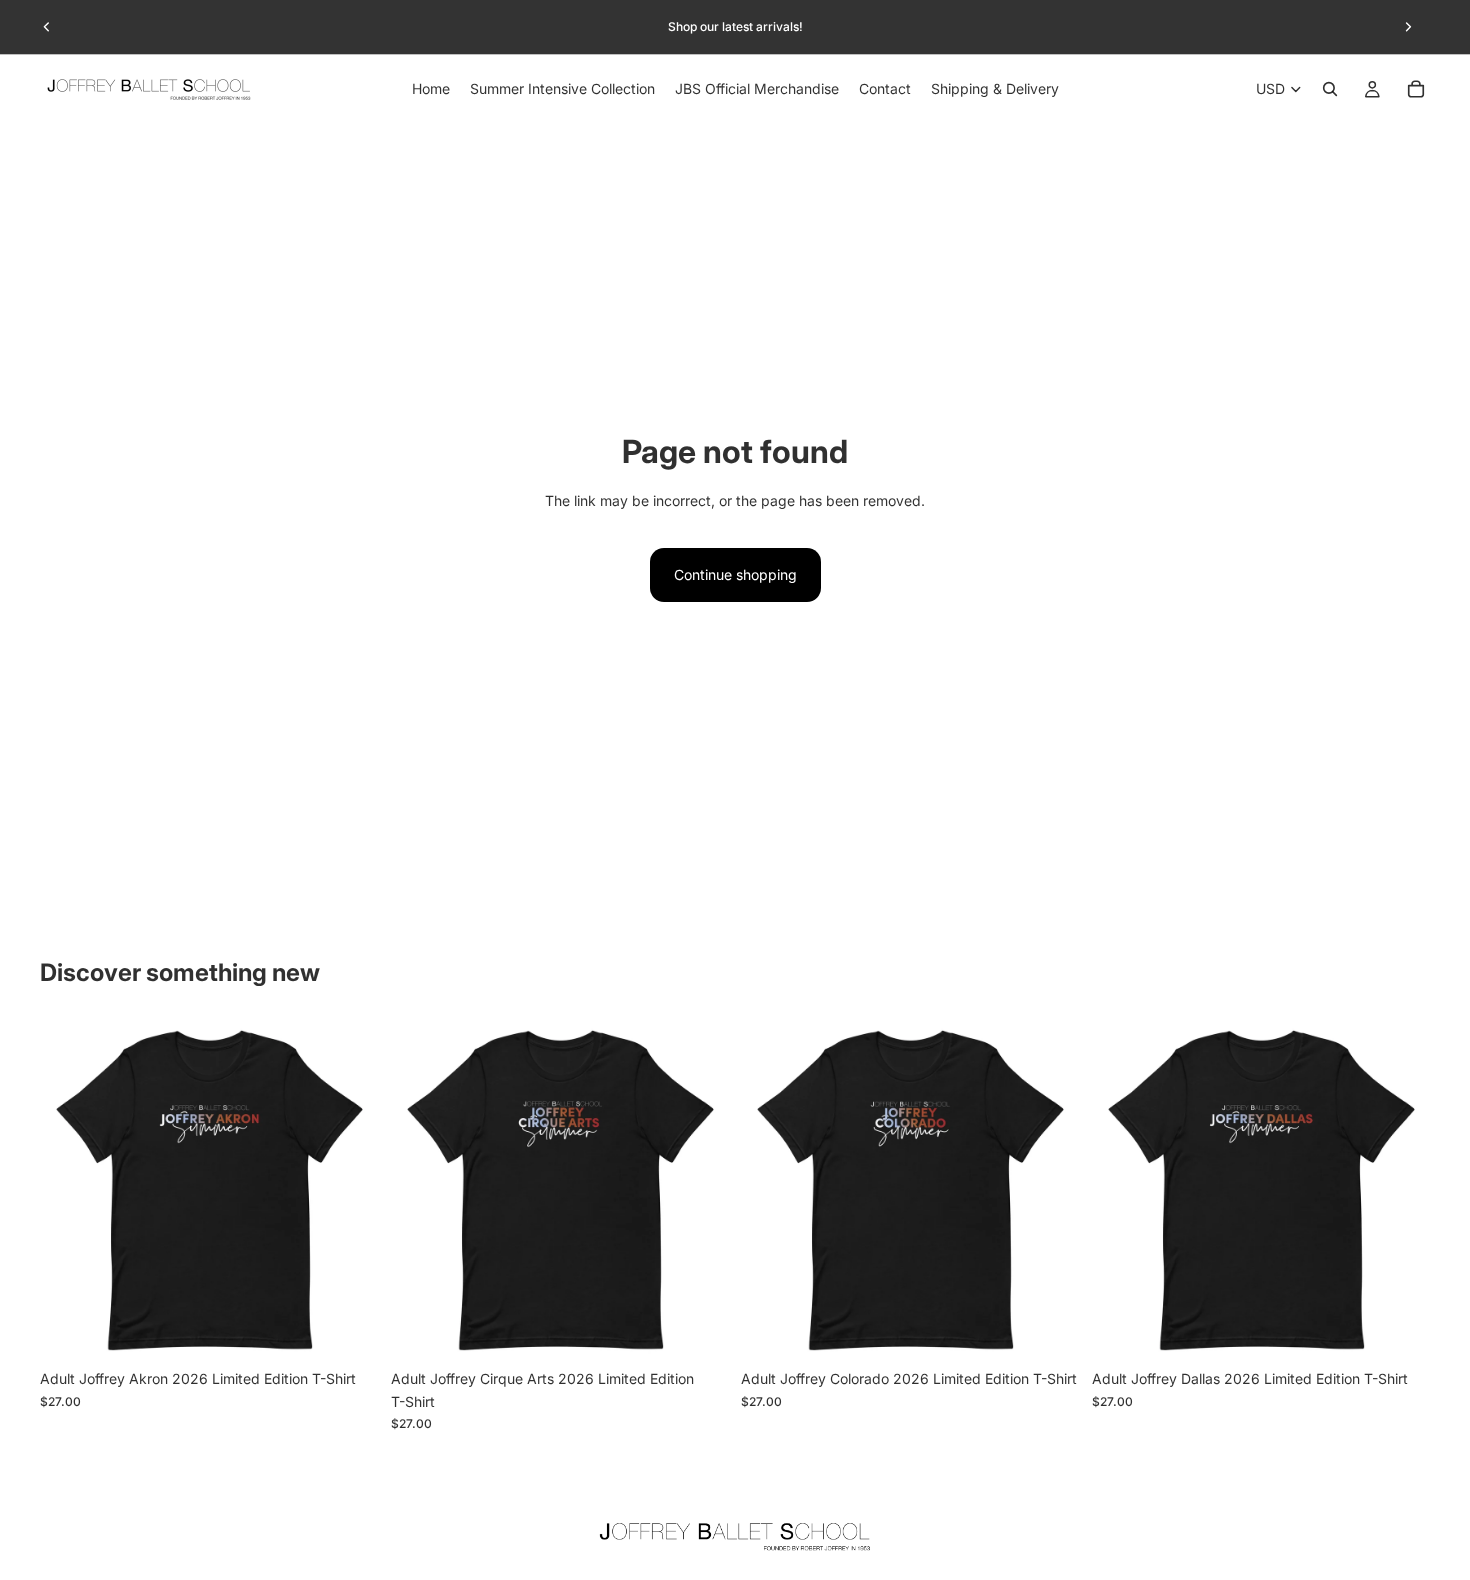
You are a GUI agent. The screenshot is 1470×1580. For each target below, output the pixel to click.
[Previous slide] (47, 27)
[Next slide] (1408, 27)
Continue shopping (735, 574)
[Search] (1330, 89)
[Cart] (1416, 89)
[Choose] (348, 1330)
